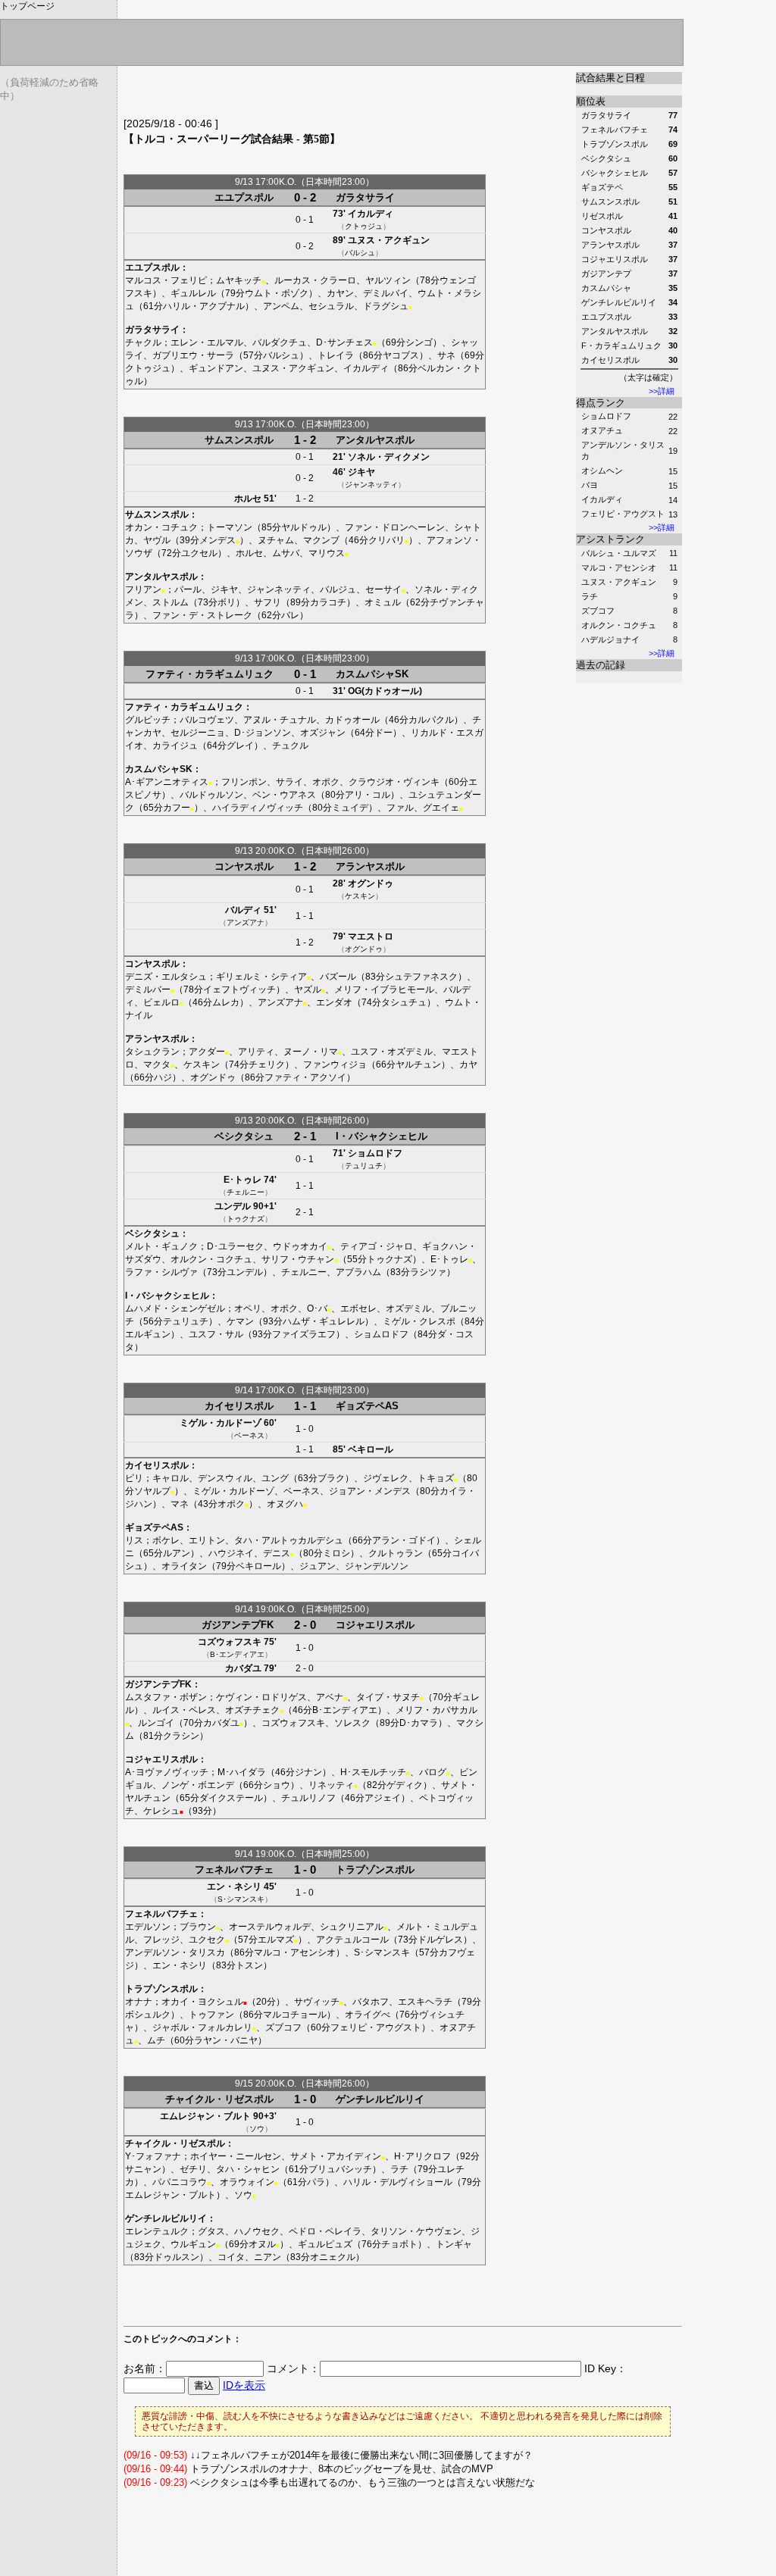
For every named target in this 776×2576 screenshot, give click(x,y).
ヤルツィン (388, 280)
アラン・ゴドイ (404, 1540)
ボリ (227, 602)
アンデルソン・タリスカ (175, 1952)
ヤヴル (157, 540)
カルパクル (431, 720)
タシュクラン (152, 1052)
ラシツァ (428, 1272)
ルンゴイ (156, 1723)
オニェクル (333, 2257)
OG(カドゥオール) (385, 691)
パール (188, 589)
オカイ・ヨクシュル (202, 2002)
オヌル (262, 2244)
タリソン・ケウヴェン (416, 2231)
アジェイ (383, 1798)
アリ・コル (368, 795)
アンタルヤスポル (375, 440)
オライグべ (368, 2015)
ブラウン (198, 1927)
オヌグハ (285, 1504)
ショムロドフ (606, 416)
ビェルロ (161, 1002)
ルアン (177, 1553)
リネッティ (331, 1785)
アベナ (330, 1697)
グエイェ (441, 808)
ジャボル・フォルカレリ (202, 2027)
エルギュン (148, 1334)
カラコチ (328, 602)
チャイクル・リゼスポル (219, 2099)
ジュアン (318, 1566)
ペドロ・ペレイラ (325, 2231)
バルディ (243, 910)
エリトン (207, 1540)
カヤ (468, 1064)
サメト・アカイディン (336, 2156)
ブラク (331, 1478)
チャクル (143, 342)
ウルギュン (193, 2244)
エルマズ (276, 1940)
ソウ (257, 2129)
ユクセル (199, 553)
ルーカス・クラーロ (315, 280)
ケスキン (360, 896)
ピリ (134, 1478)
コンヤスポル (244, 866)
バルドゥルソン (211, 795)
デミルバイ (386, 293)
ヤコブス (401, 355)
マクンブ (321, 540)
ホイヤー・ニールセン (236, 2156)
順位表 (591, 101)
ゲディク (405, 1785)
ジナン (308, 1772)
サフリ (268, 602)
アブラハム (358, 1272)
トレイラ (336, 355)
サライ (289, 782)
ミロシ (336, 1553)
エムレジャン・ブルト (205, 2116)
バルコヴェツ (207, 720)
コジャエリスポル (375, 1625)
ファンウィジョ (335, 1064)
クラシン (181, 1736)
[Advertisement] (301, 95)
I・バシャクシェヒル (382, 1136)
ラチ (590, 596)
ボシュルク (148, 2015)
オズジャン (323, 733)
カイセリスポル (239, 1406)
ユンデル (233, 1206)
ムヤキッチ (239, 280)
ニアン (268, 2257)
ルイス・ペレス (184, 1710)
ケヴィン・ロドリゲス (261, 1697)
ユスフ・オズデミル (392, 1052)
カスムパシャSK (372, 674)
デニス (277, 1553)
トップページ (27, 6)
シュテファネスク (421, 977)
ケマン (240, 1321)
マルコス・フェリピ (166, 280)
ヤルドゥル (304, 527)
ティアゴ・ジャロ (377, 1246)
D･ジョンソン (263, 733)
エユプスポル (244, 197)
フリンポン (244, 782)
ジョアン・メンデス (370, 1491)
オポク (326, 782)
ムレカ (226, 1002)
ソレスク (352, 1723)
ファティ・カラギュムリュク (210, 674)
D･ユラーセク (235, 1246)
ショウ (277, 1785)
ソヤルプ (152, 1491)
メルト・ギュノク (161, 1246)
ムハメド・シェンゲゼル (175, 1308)
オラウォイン (247, 2182)
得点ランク (601, 403)
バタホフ (371, 2002)
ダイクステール (231, 1798)
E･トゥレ (242, 1180)
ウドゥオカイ (300, 1246)
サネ (446, 355)
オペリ (248, 1308)
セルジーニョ (198, 733)
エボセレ (358, 1308)
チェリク (267, 1064)
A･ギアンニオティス (167, 782)
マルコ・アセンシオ (619, 567)
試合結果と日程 (610, 78)
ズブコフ (598, 611)
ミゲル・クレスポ (419, 1321)
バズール (338, 977)
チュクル (290, 746)
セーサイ (383, 589)
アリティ (256, 1052)
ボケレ (166, 1540)
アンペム (281, 306)
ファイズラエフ (304, 1334)
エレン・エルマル (207, 342)
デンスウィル (225, 1478)
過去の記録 (601, 665)
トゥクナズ (246, 1219)
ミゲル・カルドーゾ (221, 1423)
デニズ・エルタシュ (166, 977)
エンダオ (334, 1002)
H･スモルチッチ (373, 1772)
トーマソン (230, 527)
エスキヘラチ (425, 2002)
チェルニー (246, 1192)
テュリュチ (364, 1166)
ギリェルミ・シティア (261, 977)
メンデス (217, 540)
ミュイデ (350, 808)
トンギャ (454, 2244)
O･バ (317, 1308)
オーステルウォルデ (270, 1927)
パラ (316, 2182)
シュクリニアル (352, 1927)
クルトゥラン (396, 1553)
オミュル (383, 602)
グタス (211, 2231)
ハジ (163, 1077)
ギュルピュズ (325, 2244)
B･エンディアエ (237, 1654)
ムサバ (286, 553)
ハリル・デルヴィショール (398, 2182)
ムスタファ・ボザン (166, 1697)
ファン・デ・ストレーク (202, 615)
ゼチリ (193, 2169)
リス (134, 1540)
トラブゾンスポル (375, 1869)
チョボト (399, 2244)
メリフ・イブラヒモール (384, 989)
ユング (275, 1478)
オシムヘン (602, 470)
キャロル (171, 1478)
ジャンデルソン (377, 1566)
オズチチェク (252, 1710)
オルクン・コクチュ (619, 625)
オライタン (184, 1566)
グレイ (240, 746)
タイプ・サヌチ (388, 1697)
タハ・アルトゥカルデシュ (289, 1540)
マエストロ (371, 936)
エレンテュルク (157, 2231)
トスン (249, 1965)
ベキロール (371, 1449)
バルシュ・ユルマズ (619, 553)
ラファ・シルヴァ (161, 1272)
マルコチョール (295, 2015)
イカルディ (602, 499)
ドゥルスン (177, 2257)
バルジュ (338, 589)
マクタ (157, 1064)
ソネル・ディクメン (389, 457)
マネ (180, 1504)
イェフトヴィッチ (239, 989)
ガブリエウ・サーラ (193, 355)
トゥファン (211, 2015)
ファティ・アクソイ (305, 1077)
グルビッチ (148, 720)
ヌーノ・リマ (311, 1052)
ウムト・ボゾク (277, 293)
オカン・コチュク (161, 527)
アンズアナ (246, 922)
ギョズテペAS (367, 1406)
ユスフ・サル (216, 1334)
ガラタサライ (365, 197)
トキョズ (436, 1478)
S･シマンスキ (241, 1899)
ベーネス (249, 1435)
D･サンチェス (344, 342)
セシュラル (331, 306)
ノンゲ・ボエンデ (198, 1785)
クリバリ (386, 540)
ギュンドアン (216, 368)
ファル (400, 808)
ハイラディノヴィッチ (258, 808)
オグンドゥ (371, 883)
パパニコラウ (180, 2182)
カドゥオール (352, 720)
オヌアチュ (602, 430)
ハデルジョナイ (610, 639)
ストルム (171, 602)
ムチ (156, 2040)
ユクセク (207, 1940)
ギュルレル (193, 293)
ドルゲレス (440, 1940)
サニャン (143, 2169)
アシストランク (610, 539)
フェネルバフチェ (234, 1869)
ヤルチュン (418, 1064)
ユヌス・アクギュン (619, 582)
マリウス (327, 553)
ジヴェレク (386, 1478)
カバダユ (243, 1668)
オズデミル (408, 1308)
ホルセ (248, 499)
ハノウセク (257, 2231)
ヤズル (308, 989)
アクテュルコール (352, 1940)
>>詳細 (662, 391)
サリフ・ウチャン (298, 1259)
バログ (433, 1772)
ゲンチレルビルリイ (380, 2099)
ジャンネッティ (371, 485)
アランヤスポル (370, 866)
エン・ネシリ (234, 1887)
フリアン (143, 589)
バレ (290, 615)
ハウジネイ (231, 1553)
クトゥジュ (364, 226)
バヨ (590, 485)
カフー (177, 808)
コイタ (231, 2257)
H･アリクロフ (422, 2156)
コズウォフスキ (230, 1642)
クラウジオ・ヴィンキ (394, 782)
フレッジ (161, 1940)
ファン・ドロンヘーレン (395, 527)
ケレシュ (161, 1811)
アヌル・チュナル (280, 720)
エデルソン (148, 1927)
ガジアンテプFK (238, 1625)
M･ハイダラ (242, 1772)
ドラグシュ (386, 306)
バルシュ (360, 253)
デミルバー (148, 989)
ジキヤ (361, 472)
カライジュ (175, 746)
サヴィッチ (317, 2002)
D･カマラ (419, 1723)
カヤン (340, 293)
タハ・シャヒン (248, 2169)
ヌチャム (276, 540)
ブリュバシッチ (340, 2169)
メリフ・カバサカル (436, 1710)
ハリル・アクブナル (204, 306)
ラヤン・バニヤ (226, 2040)
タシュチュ (404, 1002)
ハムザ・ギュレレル (324, 1321)
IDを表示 (244, 2385)
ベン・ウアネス (284, 795)
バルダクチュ (280, 342)
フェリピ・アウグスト (623, 514)
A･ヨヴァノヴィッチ (167, 1772)
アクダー (207, 1052)
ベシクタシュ (244, 1136)
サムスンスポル (239, 440)
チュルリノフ (308, 1798)
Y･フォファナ (153, 2156)
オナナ (139, 2002)
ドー (383, 733)
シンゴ (419, 342)
